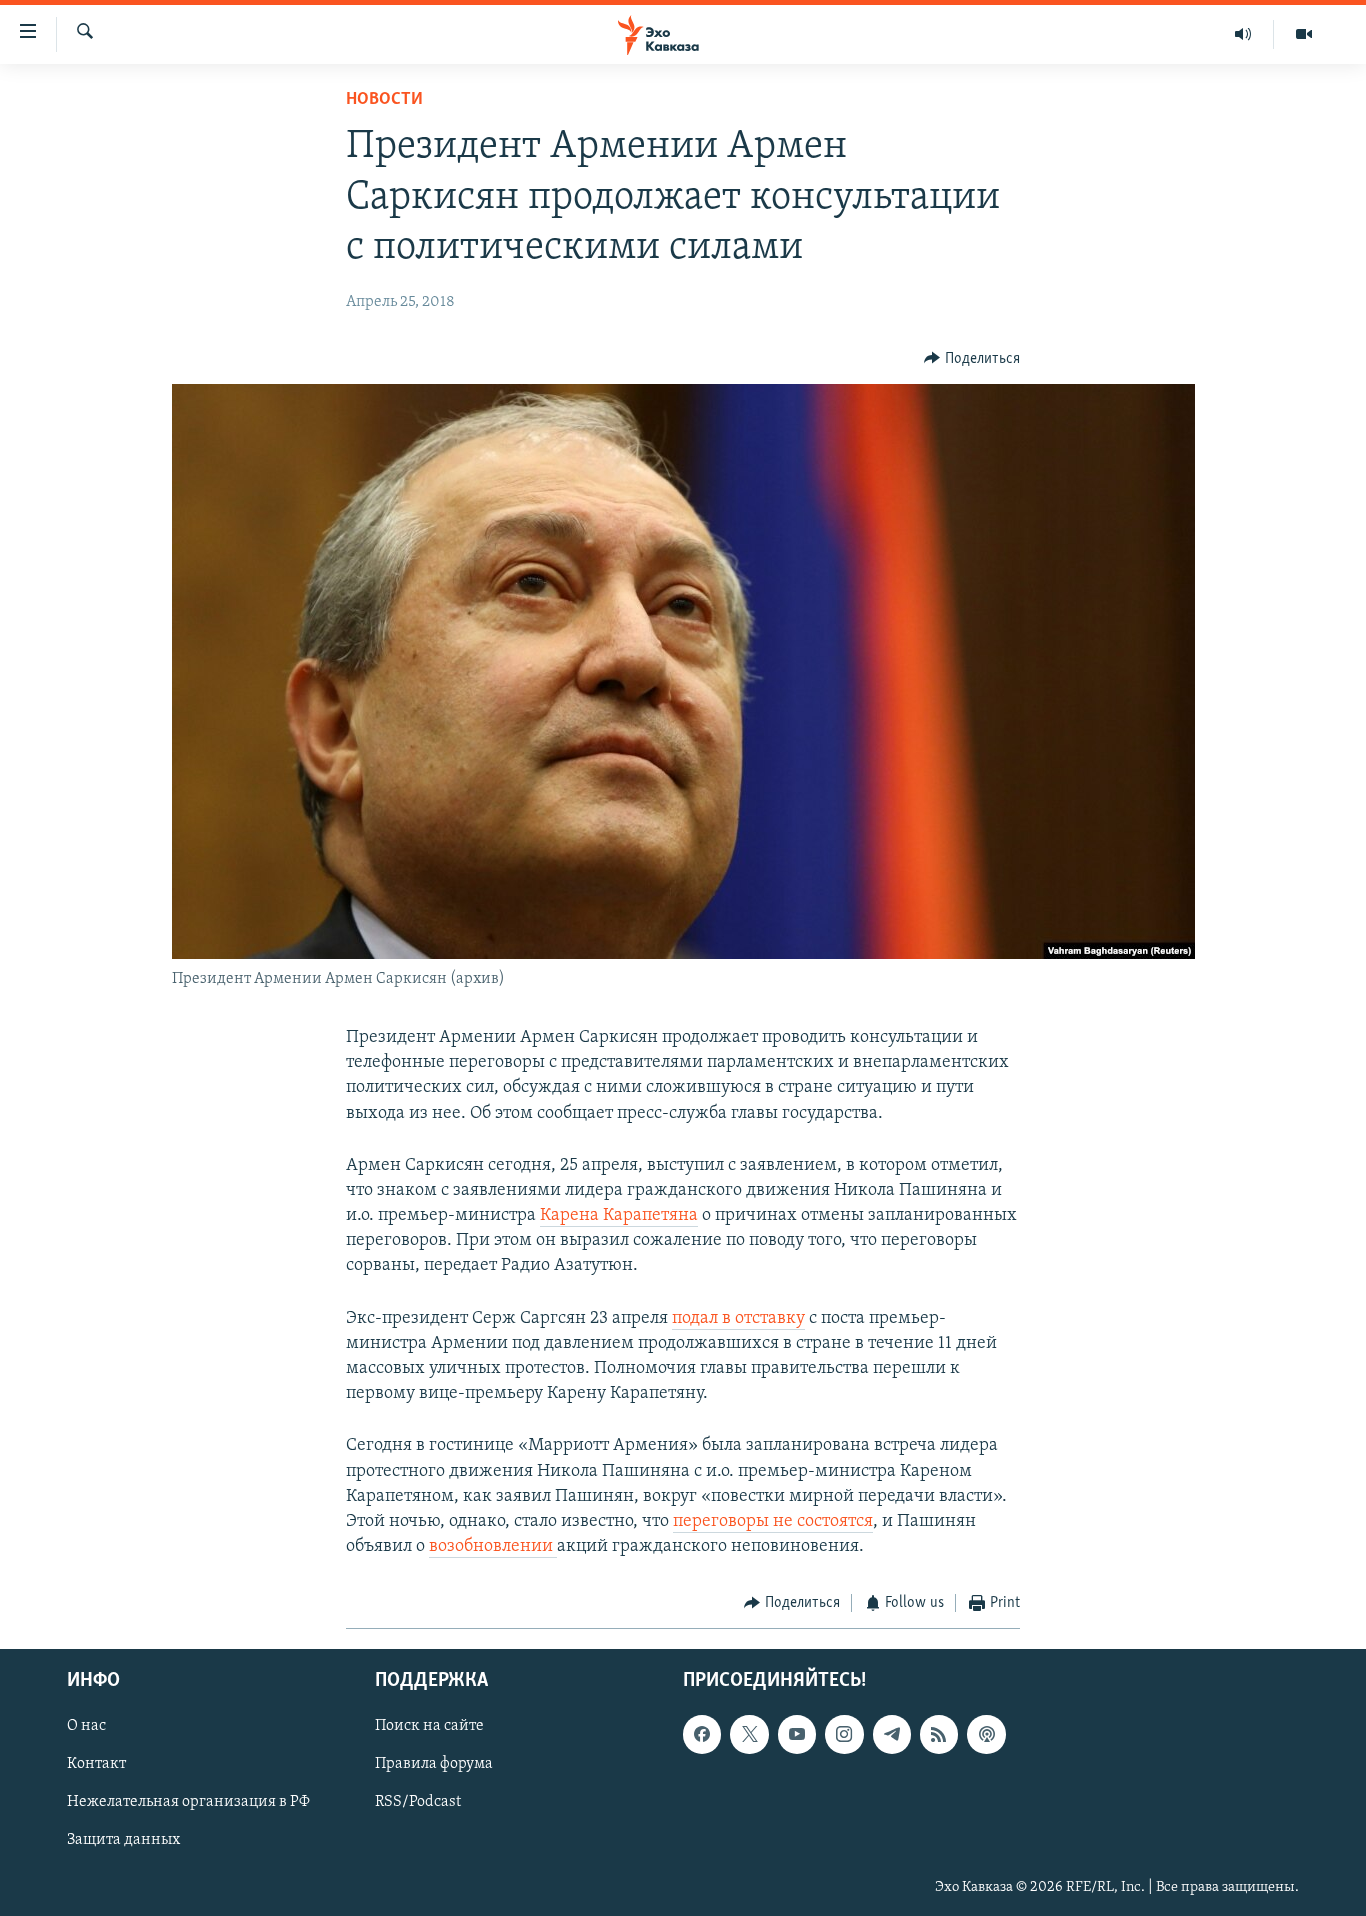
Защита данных (123, 1840)
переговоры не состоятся (773, 1522)
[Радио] (1243, 34)
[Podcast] (986, 1734)
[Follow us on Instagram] (844, 1734)
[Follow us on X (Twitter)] (749, 1734)
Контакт (96, 1764)
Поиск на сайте (429, 1726)
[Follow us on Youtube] (797, 1734)
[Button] (972, 359)
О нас (86, 1726)
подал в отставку (738, 1319)
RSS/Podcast (418, 1802)
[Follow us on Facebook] (702, 1734)
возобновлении (493, 1547)
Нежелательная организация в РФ (188, 1802)
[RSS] (939, 1734)
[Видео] (1304, 34)
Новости (384, 100)
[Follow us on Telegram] (892, 1734)
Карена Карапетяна (619, 1216)
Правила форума (434, 1764)
